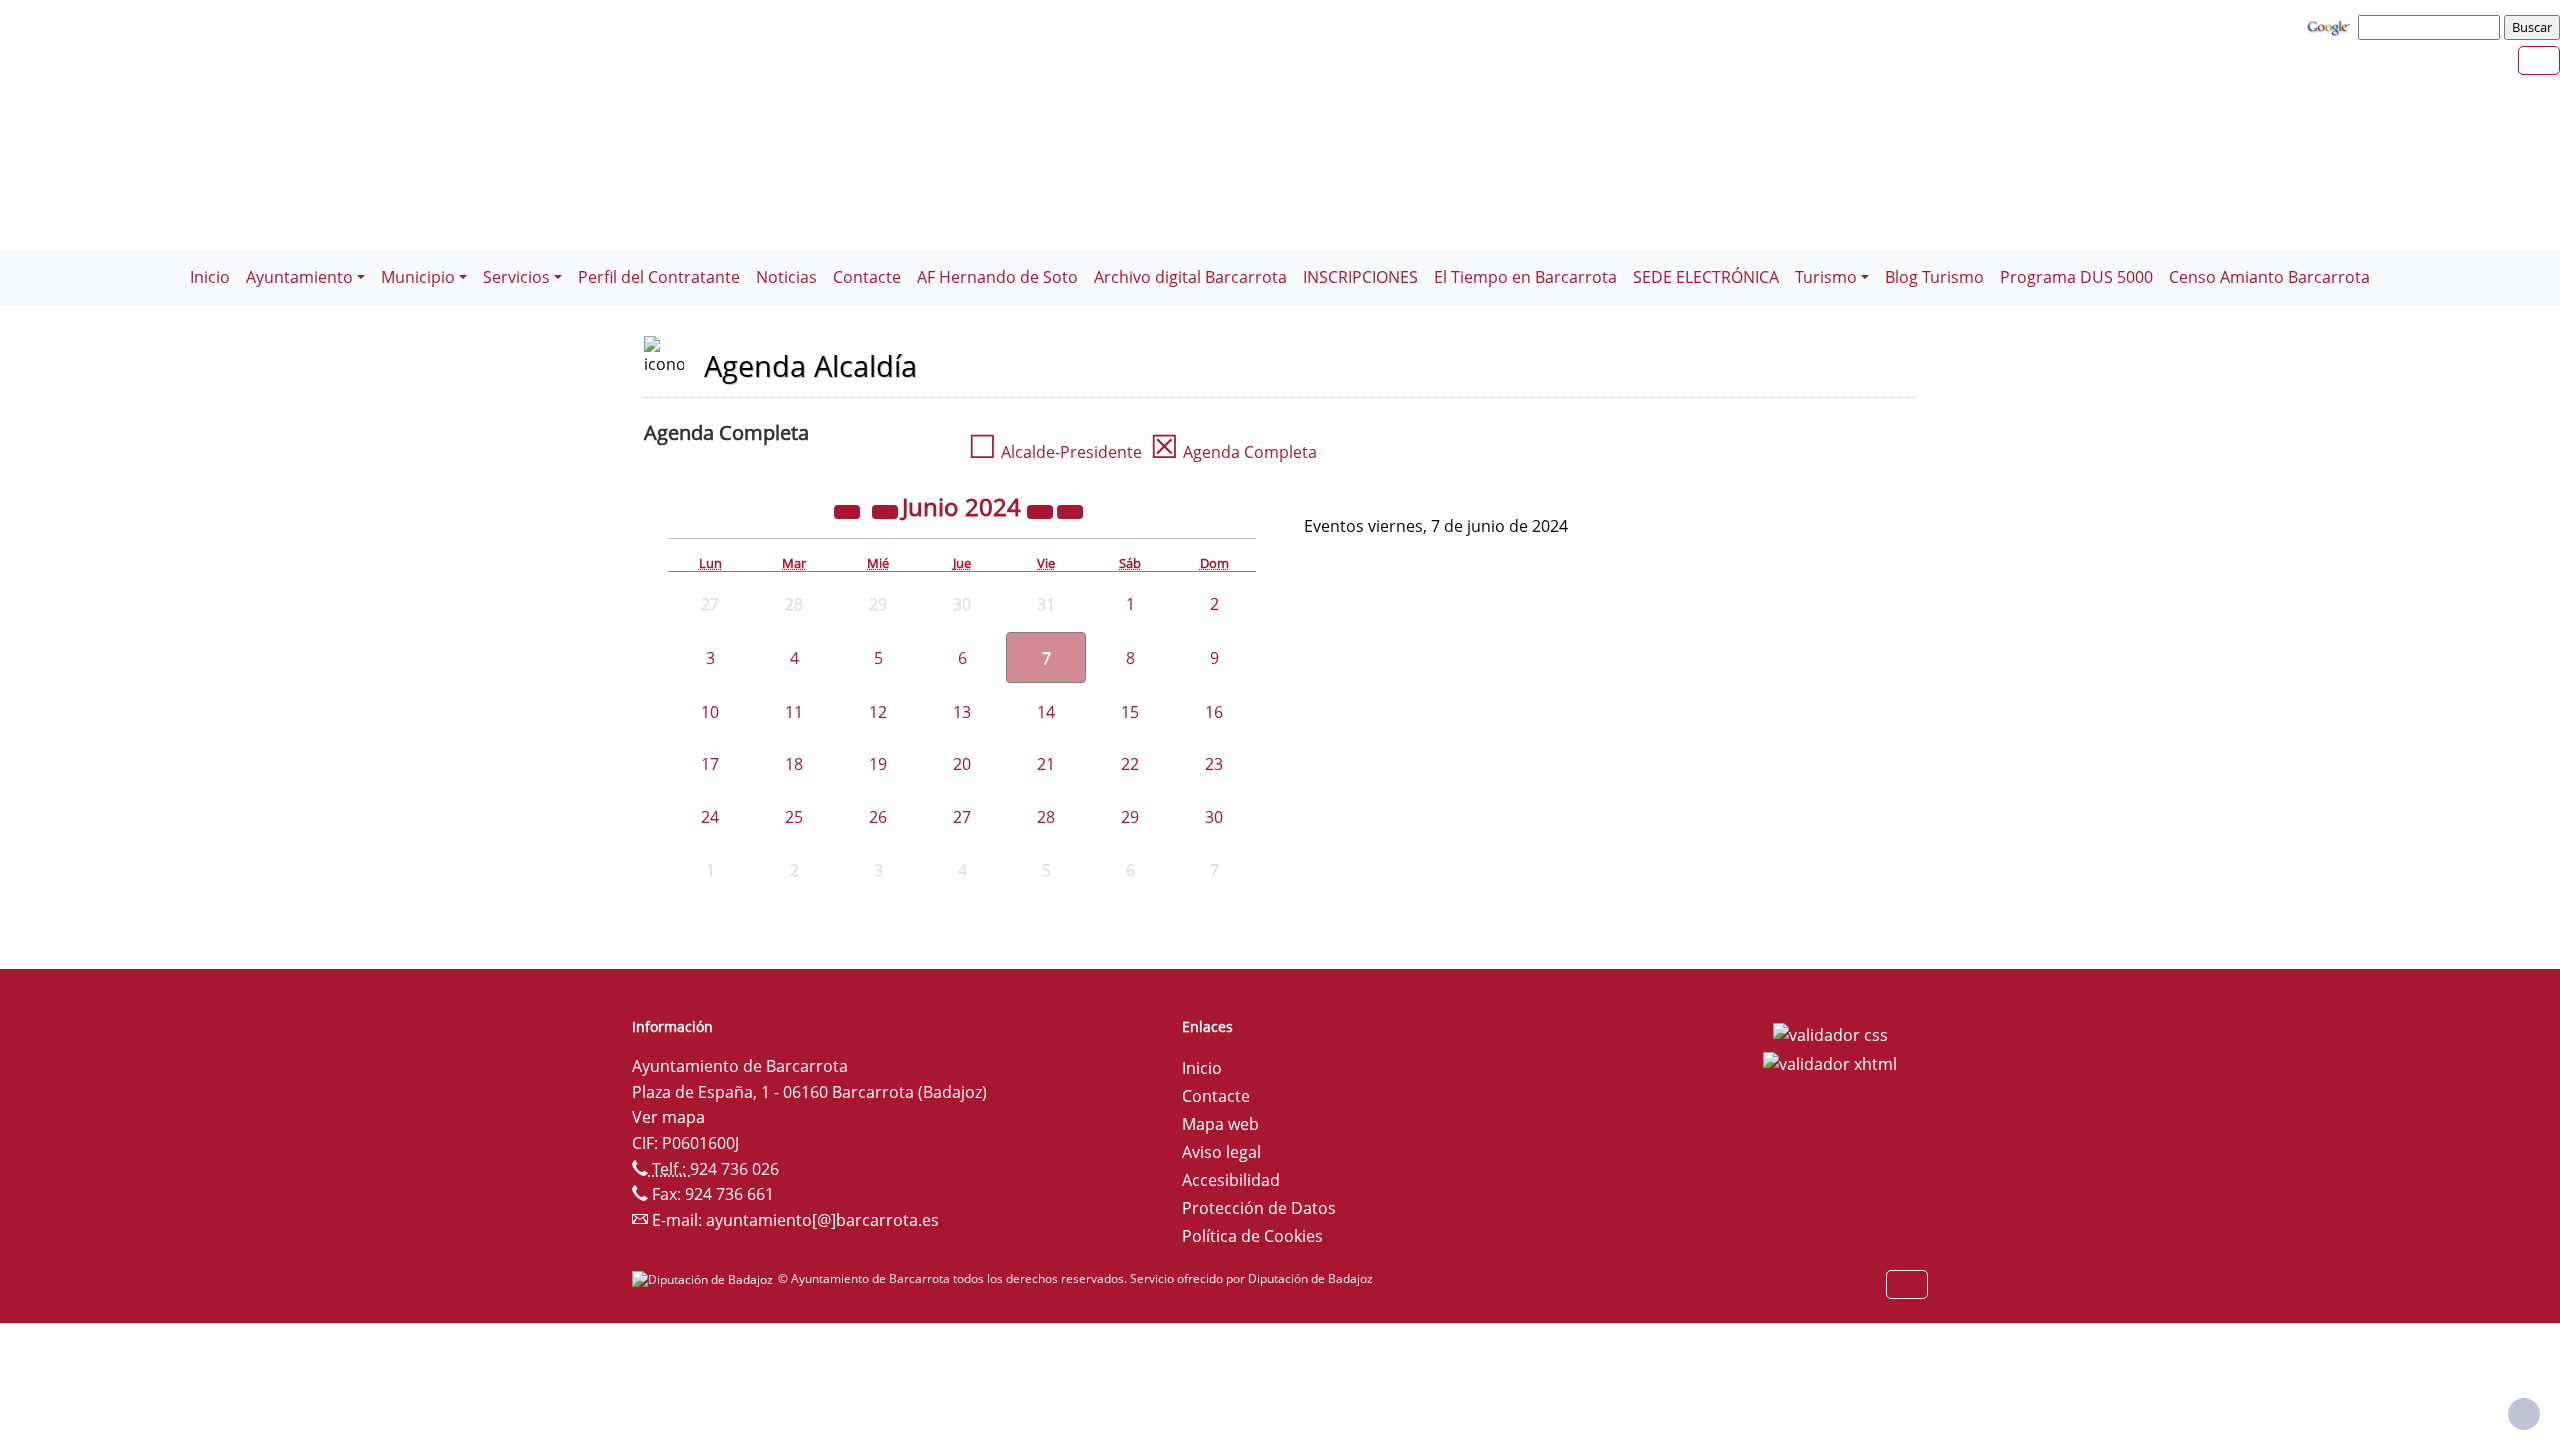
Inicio (210, 277)
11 (794, 712)
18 (794, 764)
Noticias (786, 277)
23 (1214, 764)
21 (1046, 764)
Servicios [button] (516, 277)
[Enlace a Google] (2331, 26)
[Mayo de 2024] (887, 510)
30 (1214, 817)
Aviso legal (1221, 1152)
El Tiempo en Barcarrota (1525, 277)
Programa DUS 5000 (2076, 277)
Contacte (867, 277)
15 (1130, 712)
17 (710, 764)
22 (1130, 764)
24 (710, 817)
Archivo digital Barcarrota (1190, 277)
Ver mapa (668, 1117)
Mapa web (1220, 1124)
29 (1130, 817)
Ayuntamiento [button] (299, 277)
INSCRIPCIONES (1360, 277)
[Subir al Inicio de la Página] (2524, 1414)
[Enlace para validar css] (1830, 1033)
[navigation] (2432, 27)
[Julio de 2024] (1070, 510)
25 (794, 817)
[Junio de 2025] (1042, 510)
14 (1046, 712)
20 (962, 764)
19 (878, 764)
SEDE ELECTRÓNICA (1706, 277)
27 (962, 817)
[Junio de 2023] (849, 510)
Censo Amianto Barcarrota (2269, 277)
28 (1046, 817)
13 (962, 712)
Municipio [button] (418, 277)
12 (878, 712)
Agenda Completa (1233, 452)
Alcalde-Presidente (1055, 452)
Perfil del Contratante (659, 277)
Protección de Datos (1259, 1208)
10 (710, 712)
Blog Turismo (1934, 277)
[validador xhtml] (1830, 1063)
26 (878, 817)
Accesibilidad (1231, 1180)
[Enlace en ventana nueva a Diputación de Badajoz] (705, 1278)
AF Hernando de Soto (997, 277)
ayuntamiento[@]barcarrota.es (822, 1220)
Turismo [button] (1826, 277)
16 (1214, 712)
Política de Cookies (1252, 1236)
